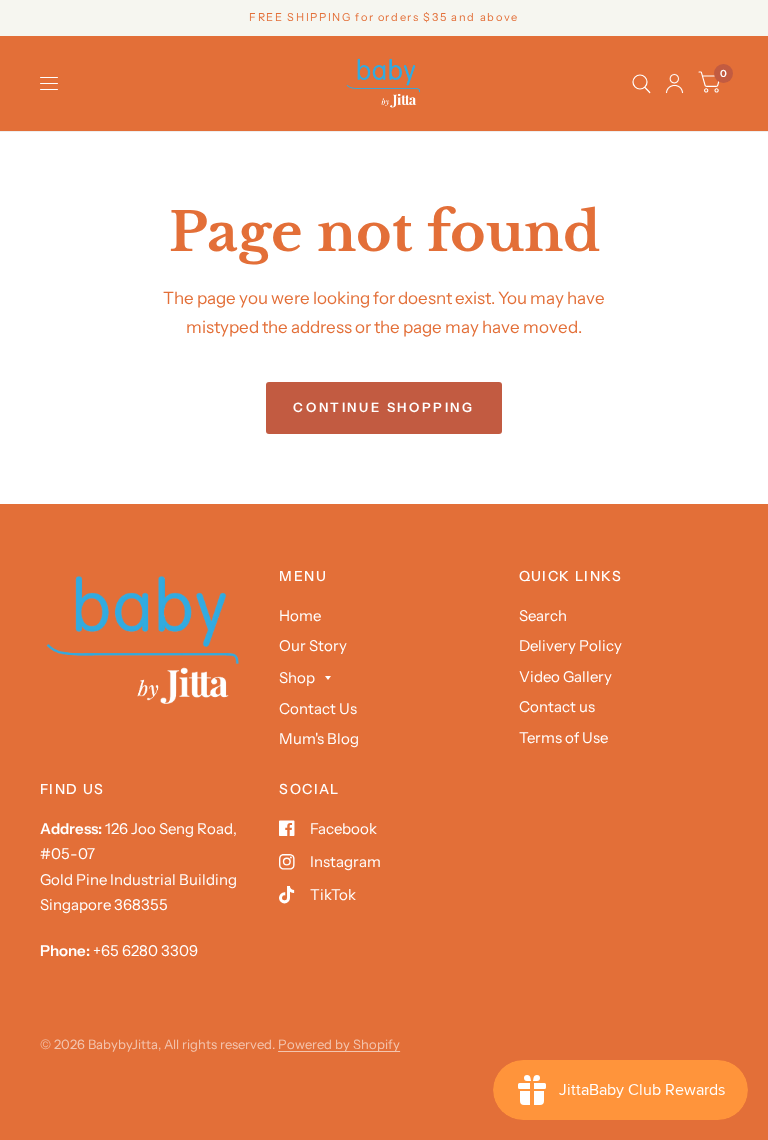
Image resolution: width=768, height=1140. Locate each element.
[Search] (641, 83)
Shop (297, 677)
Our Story (313, 645)
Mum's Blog (319, 738)
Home (300, 615)
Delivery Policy (570, 645)
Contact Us (318, 708)
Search (543, 615)
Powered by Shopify (339, 1044)
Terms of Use (563, 737)
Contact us (557, 706)
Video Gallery (565, 676)
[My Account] (674, 83)
